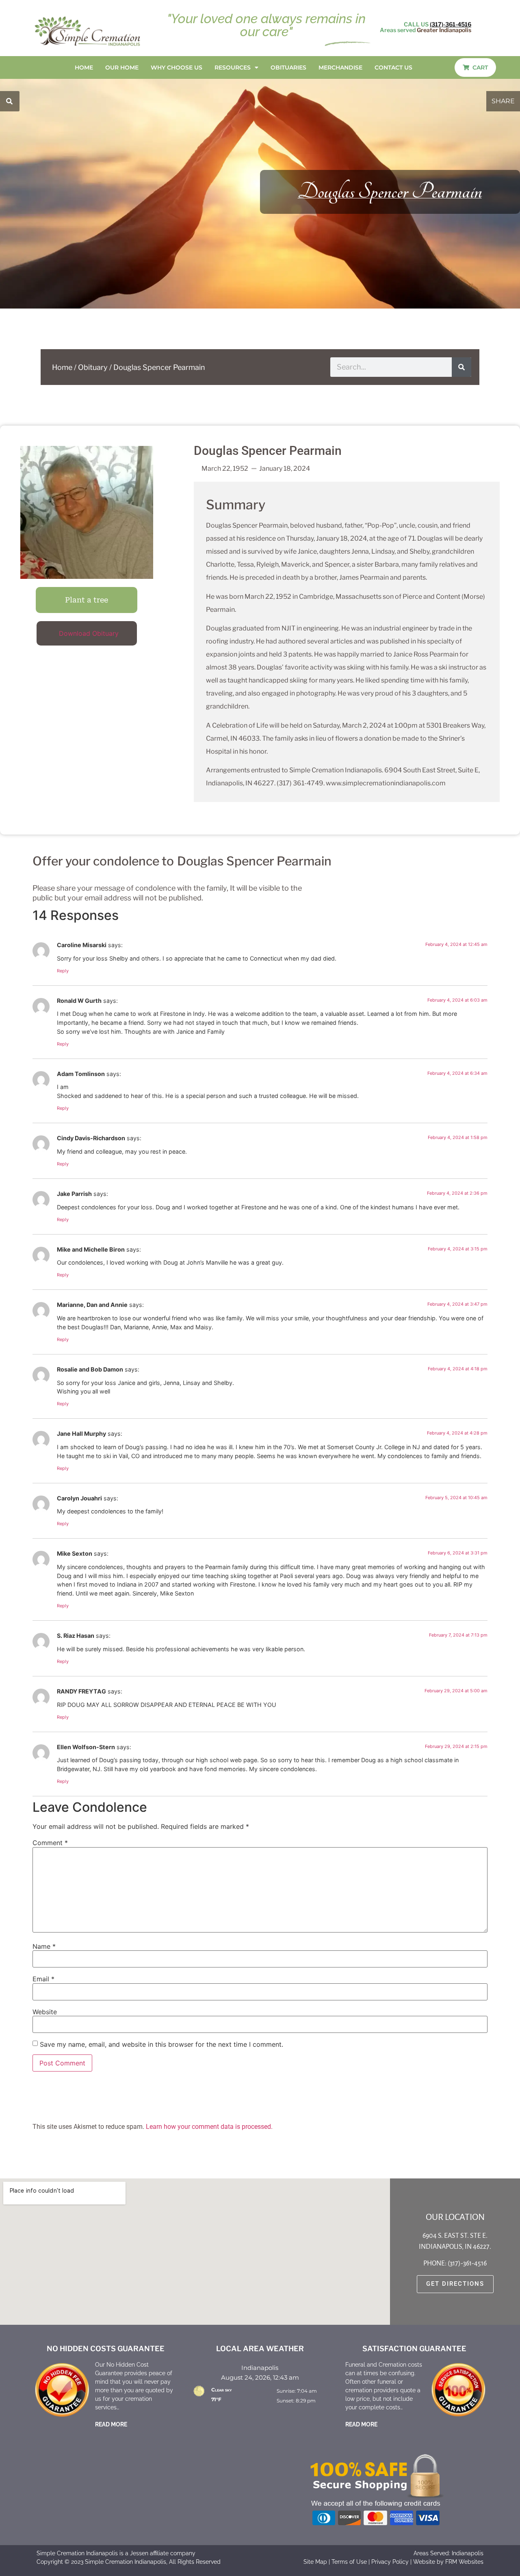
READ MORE (111, 2424)
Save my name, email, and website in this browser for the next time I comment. (161, 2044)
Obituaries (288, 67)
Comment (50, 1843)
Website (45, 2012)
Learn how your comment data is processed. (209, 2127)
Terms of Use (349, 2562)
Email (43, 1979)
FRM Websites (464, 2562)
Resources (233, 67)
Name (44, 1946)
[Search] (461, 367)
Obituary (93, 367)
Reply (63, 971)
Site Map (315, 2562)
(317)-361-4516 (451, 24)
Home (84, 67)
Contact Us (393, 67)
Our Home (122, 67)
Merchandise (340, 67)
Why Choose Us (177, 67)
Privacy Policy (390, 2562)
